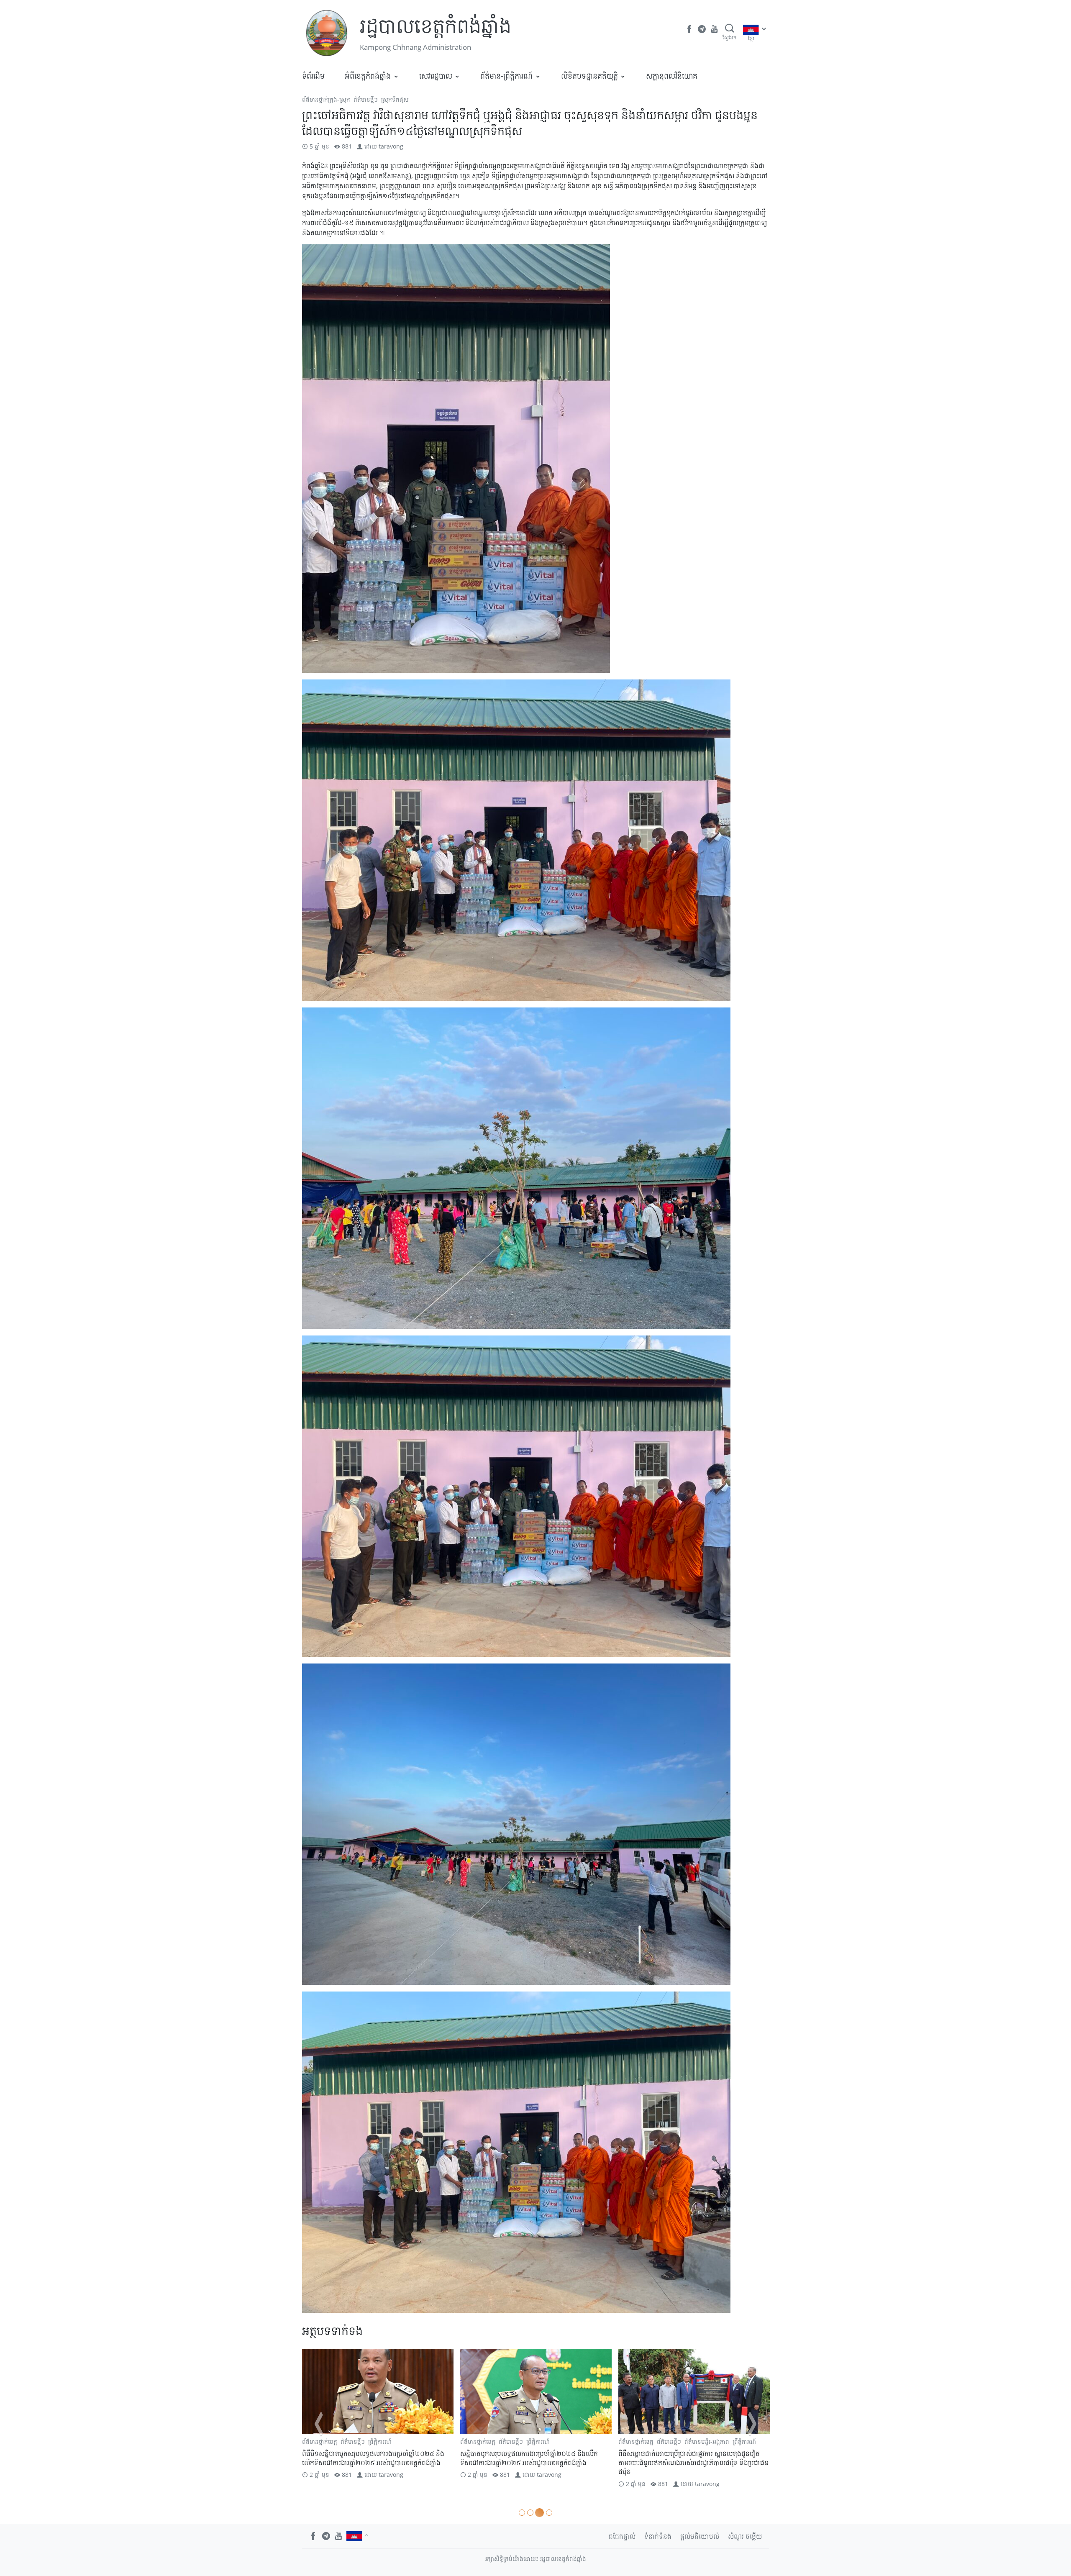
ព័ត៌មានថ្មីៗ (366, 99)
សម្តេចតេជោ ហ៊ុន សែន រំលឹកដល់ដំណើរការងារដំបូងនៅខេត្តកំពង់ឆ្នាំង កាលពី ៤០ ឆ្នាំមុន (691, 2458)
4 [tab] (549, 2513)
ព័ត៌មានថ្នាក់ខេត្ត (478, 2441)
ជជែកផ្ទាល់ (622, 2536)
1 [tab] (523, 2513)
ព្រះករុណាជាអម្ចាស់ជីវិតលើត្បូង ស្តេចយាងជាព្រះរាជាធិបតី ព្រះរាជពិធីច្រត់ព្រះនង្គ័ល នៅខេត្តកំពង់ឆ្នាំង (536, 2458)
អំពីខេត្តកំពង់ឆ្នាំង (368, 76)
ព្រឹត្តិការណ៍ (380, 2441)
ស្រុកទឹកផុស (395, 99)
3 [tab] (541, 2513)
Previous (319, 2424)
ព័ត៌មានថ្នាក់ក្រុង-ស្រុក (326, 99)
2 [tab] (533, 2513)
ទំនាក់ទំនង (658, 2536)
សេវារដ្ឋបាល (436, 76)
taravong (391, 146)
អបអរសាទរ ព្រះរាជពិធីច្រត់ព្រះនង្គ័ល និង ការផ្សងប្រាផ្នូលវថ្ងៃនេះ (375, 2458)
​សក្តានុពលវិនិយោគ (672, 76)
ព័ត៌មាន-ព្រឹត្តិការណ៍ (506, 76)
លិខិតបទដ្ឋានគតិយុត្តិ (589, 76)
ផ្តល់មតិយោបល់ (700, 2536)
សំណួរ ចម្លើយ (745, 2536)
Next (752, 2424)
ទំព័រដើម (313, 76)
